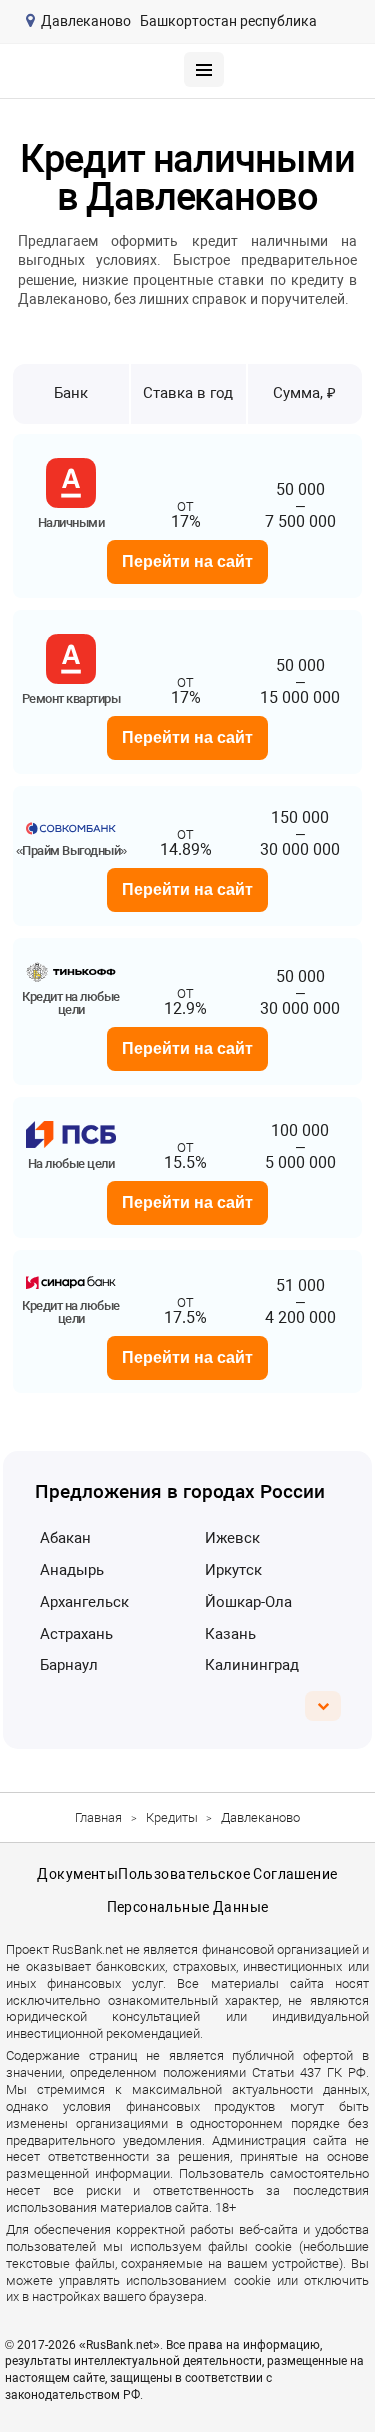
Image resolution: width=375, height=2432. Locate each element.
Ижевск (232, 1538)
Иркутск (233, 1570)
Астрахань (76, 1634)
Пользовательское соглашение (227, 1874)
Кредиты (172, 1817)
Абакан (65, 1538)
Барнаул (69, 1665)
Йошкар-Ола (248, 1602)
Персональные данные (188, 1907)
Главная (98, 1817)
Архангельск (84, 1602)
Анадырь (72, 1570)
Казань (230, 1634)
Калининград (252, 1665)
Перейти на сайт (187, 561)
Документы (77, 1874)
